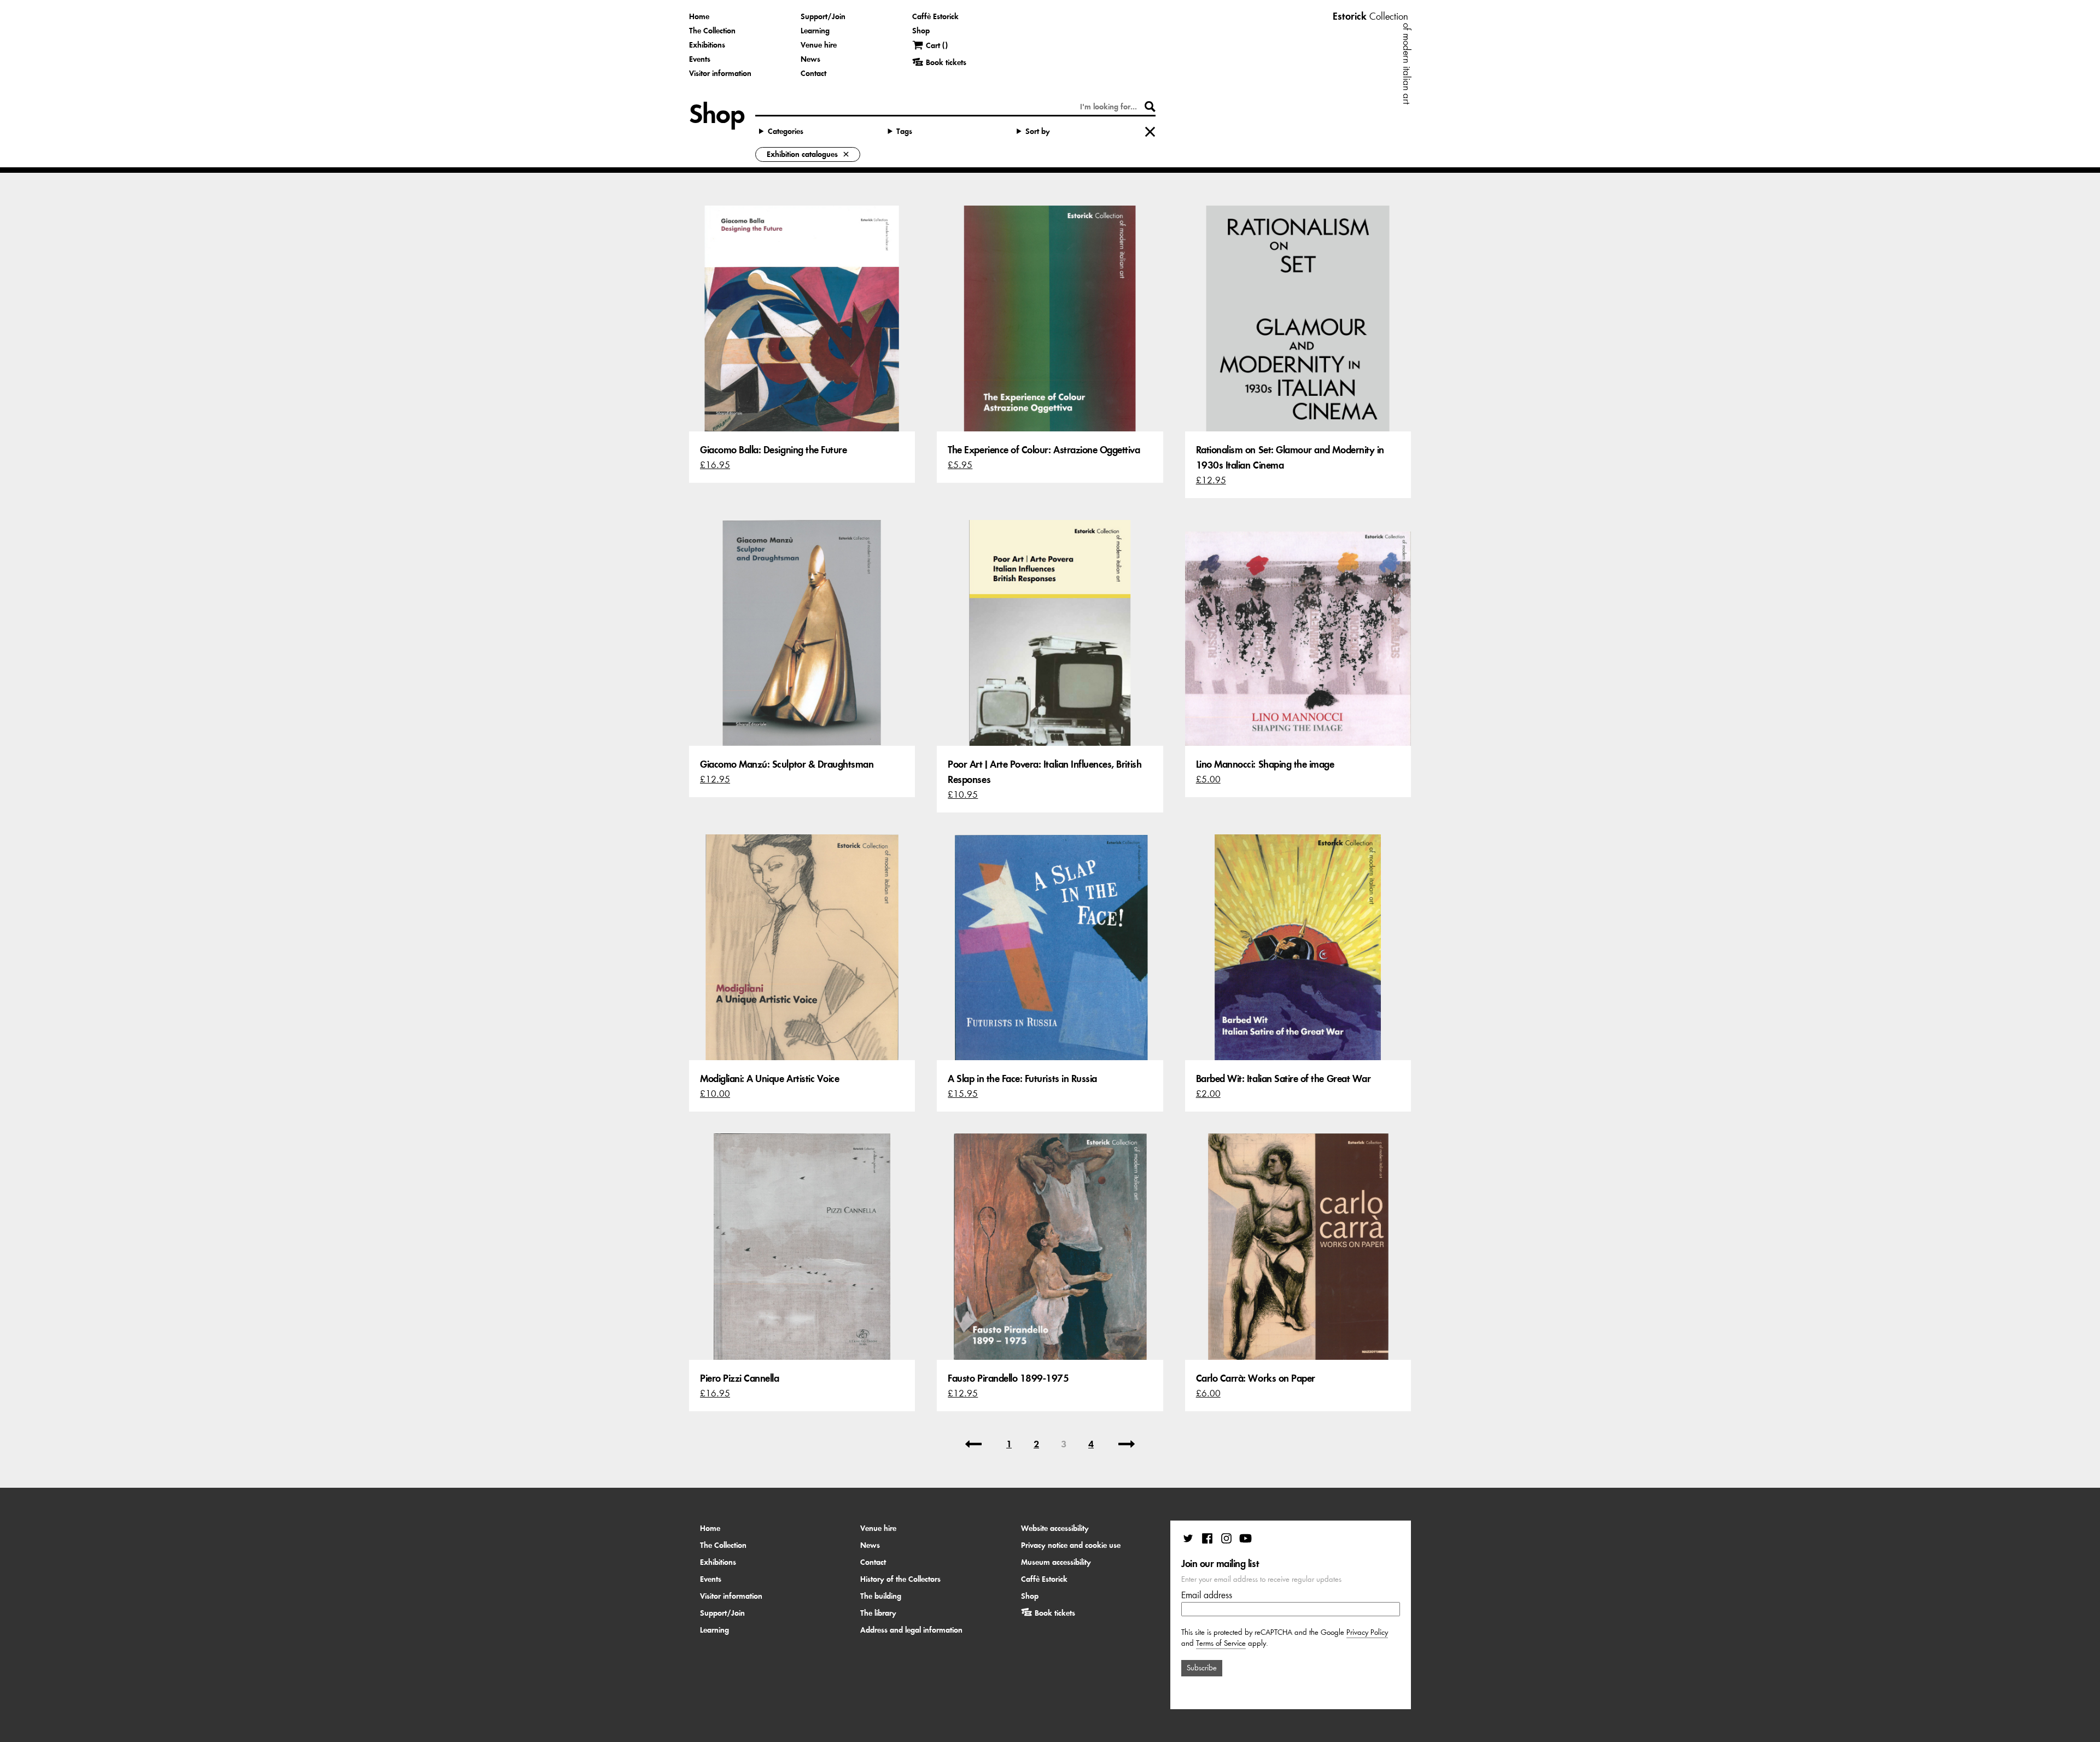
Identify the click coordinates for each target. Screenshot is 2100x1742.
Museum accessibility (1056, 1562)
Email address (1207, 1595)
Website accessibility (1055, 1528)
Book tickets (1055, 1613)
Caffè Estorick (935, 16)
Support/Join (823, 16)
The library (878, 1613)
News (810, 59)
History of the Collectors (900, 1579)
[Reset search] (1150, 132)
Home (699, 16)
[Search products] (1150, 107)
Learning (815, 31)
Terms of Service (1221, 1643)
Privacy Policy (1367, 1632)
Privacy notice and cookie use (1071, 1545)
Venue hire (819, 45)
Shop (921, 31)
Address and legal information (911, 1630)
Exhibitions (707, 45)
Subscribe (1202, 1668)
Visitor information (720, 73)
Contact (813, 73)
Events (700, 59)
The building (881, 1596)
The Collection (712, 31)
